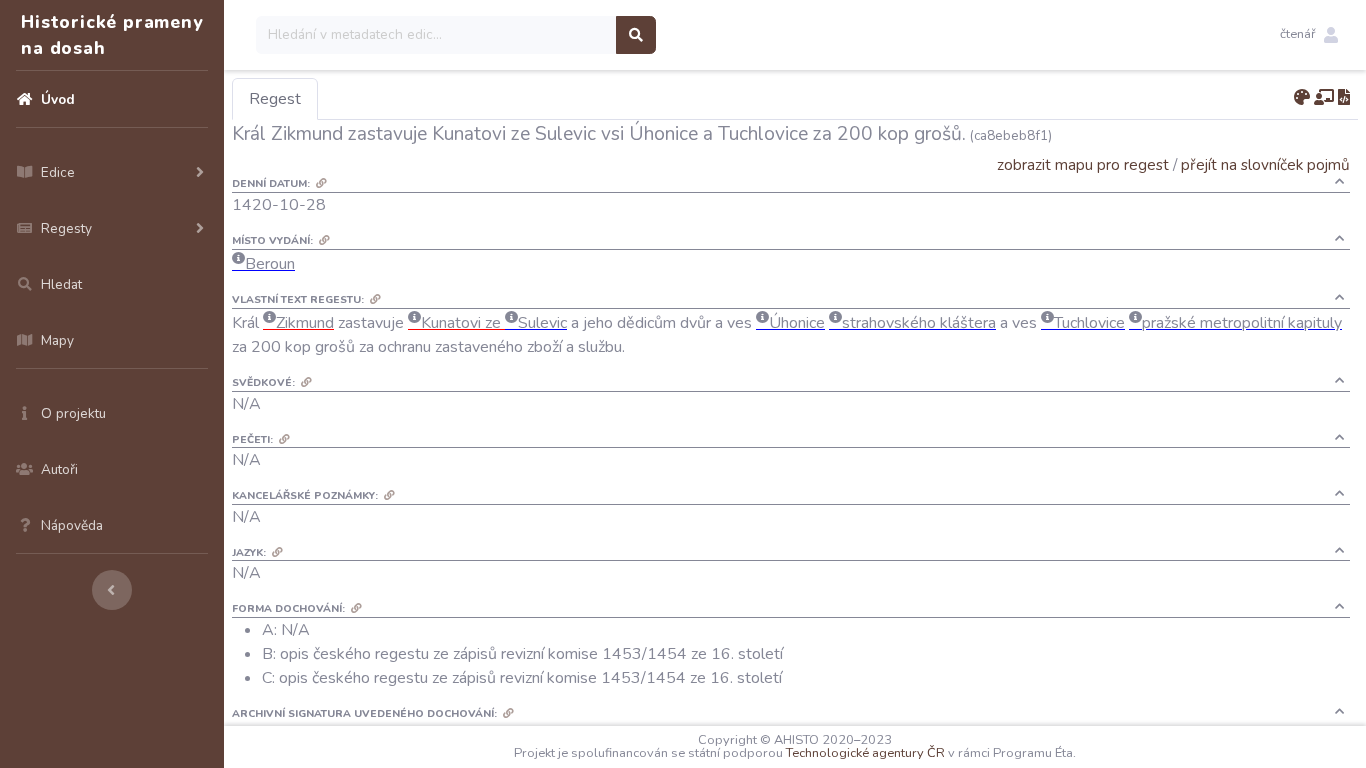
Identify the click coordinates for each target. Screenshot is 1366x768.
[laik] (1324, 98)
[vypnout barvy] (1302, 98)
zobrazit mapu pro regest (1083, 164)
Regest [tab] (275, 99)
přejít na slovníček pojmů (1265, 164)
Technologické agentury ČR (865, 753)
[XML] (1344, 98)
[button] (1309, 35)
